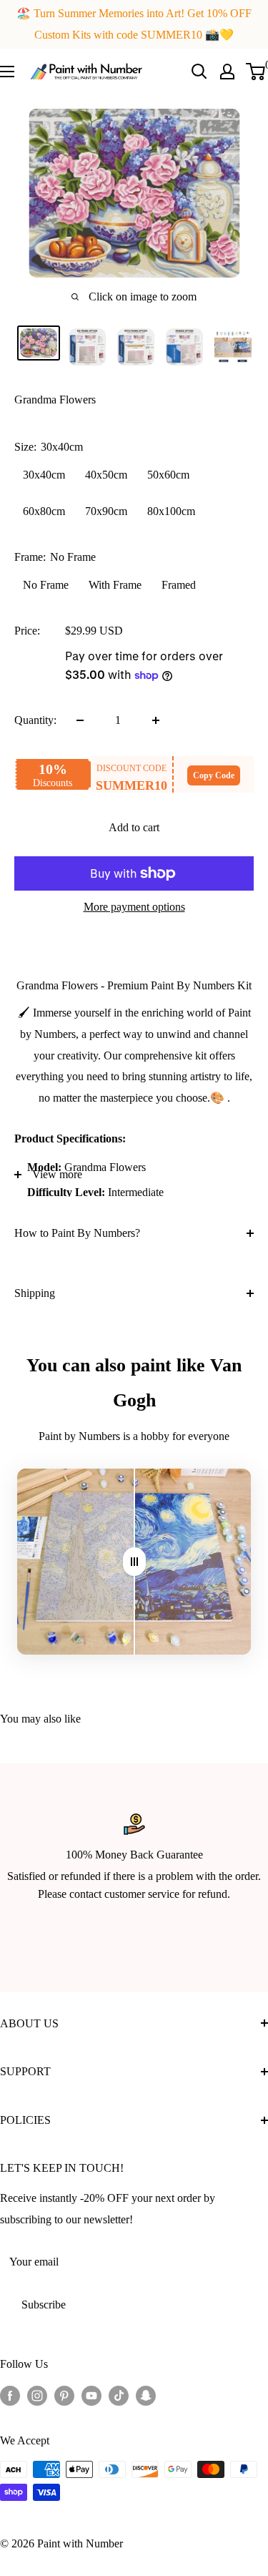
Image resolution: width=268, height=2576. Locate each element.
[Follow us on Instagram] (37, 2395)
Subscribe (44, 2305)
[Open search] (199, 72)
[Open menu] (7, 72)
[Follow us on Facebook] (10, 2395)
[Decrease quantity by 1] (80, 720)
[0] (256, 72)
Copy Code (214, 775)
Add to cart (134, 827)
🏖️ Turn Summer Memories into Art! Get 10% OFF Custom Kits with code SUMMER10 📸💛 (134, 24)
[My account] (227, 72)
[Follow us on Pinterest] (64, 2395)
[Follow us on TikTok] (119, 2395)
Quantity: (35, 720)
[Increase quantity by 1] (156, 720)
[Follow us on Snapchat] (146, 2395)
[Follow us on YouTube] (91, 2395)
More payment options (134, 907)
